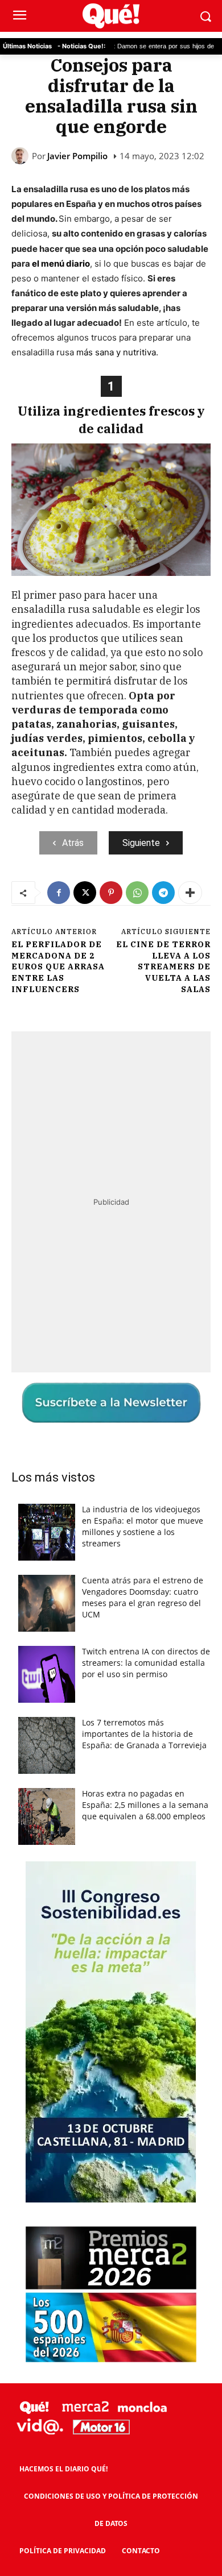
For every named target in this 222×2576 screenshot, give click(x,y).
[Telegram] (163, 893)
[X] (85, 893)
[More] (190, 893)
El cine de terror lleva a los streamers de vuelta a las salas (163, 966)
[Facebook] (59, 893)
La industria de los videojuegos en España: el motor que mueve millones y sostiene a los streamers (143, 1526)
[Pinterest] (111, 893)
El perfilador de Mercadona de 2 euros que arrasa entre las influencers (58, 966)
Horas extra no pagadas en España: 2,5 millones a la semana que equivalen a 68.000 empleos (145, 1805)
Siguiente (141, 843)
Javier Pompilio (77, 156)
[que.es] (111, 16)
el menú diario (61, 264)
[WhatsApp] (137, 893)
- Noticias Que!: (81, 46)
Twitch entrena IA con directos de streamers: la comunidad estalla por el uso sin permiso (146, 1663)
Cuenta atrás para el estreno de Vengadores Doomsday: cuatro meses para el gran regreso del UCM (143, 1597)
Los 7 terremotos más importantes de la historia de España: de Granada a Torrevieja (144, 1734)
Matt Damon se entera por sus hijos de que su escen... (136, 47)
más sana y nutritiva (115, 352)
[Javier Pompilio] (22, 156)
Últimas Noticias (27, 46)
